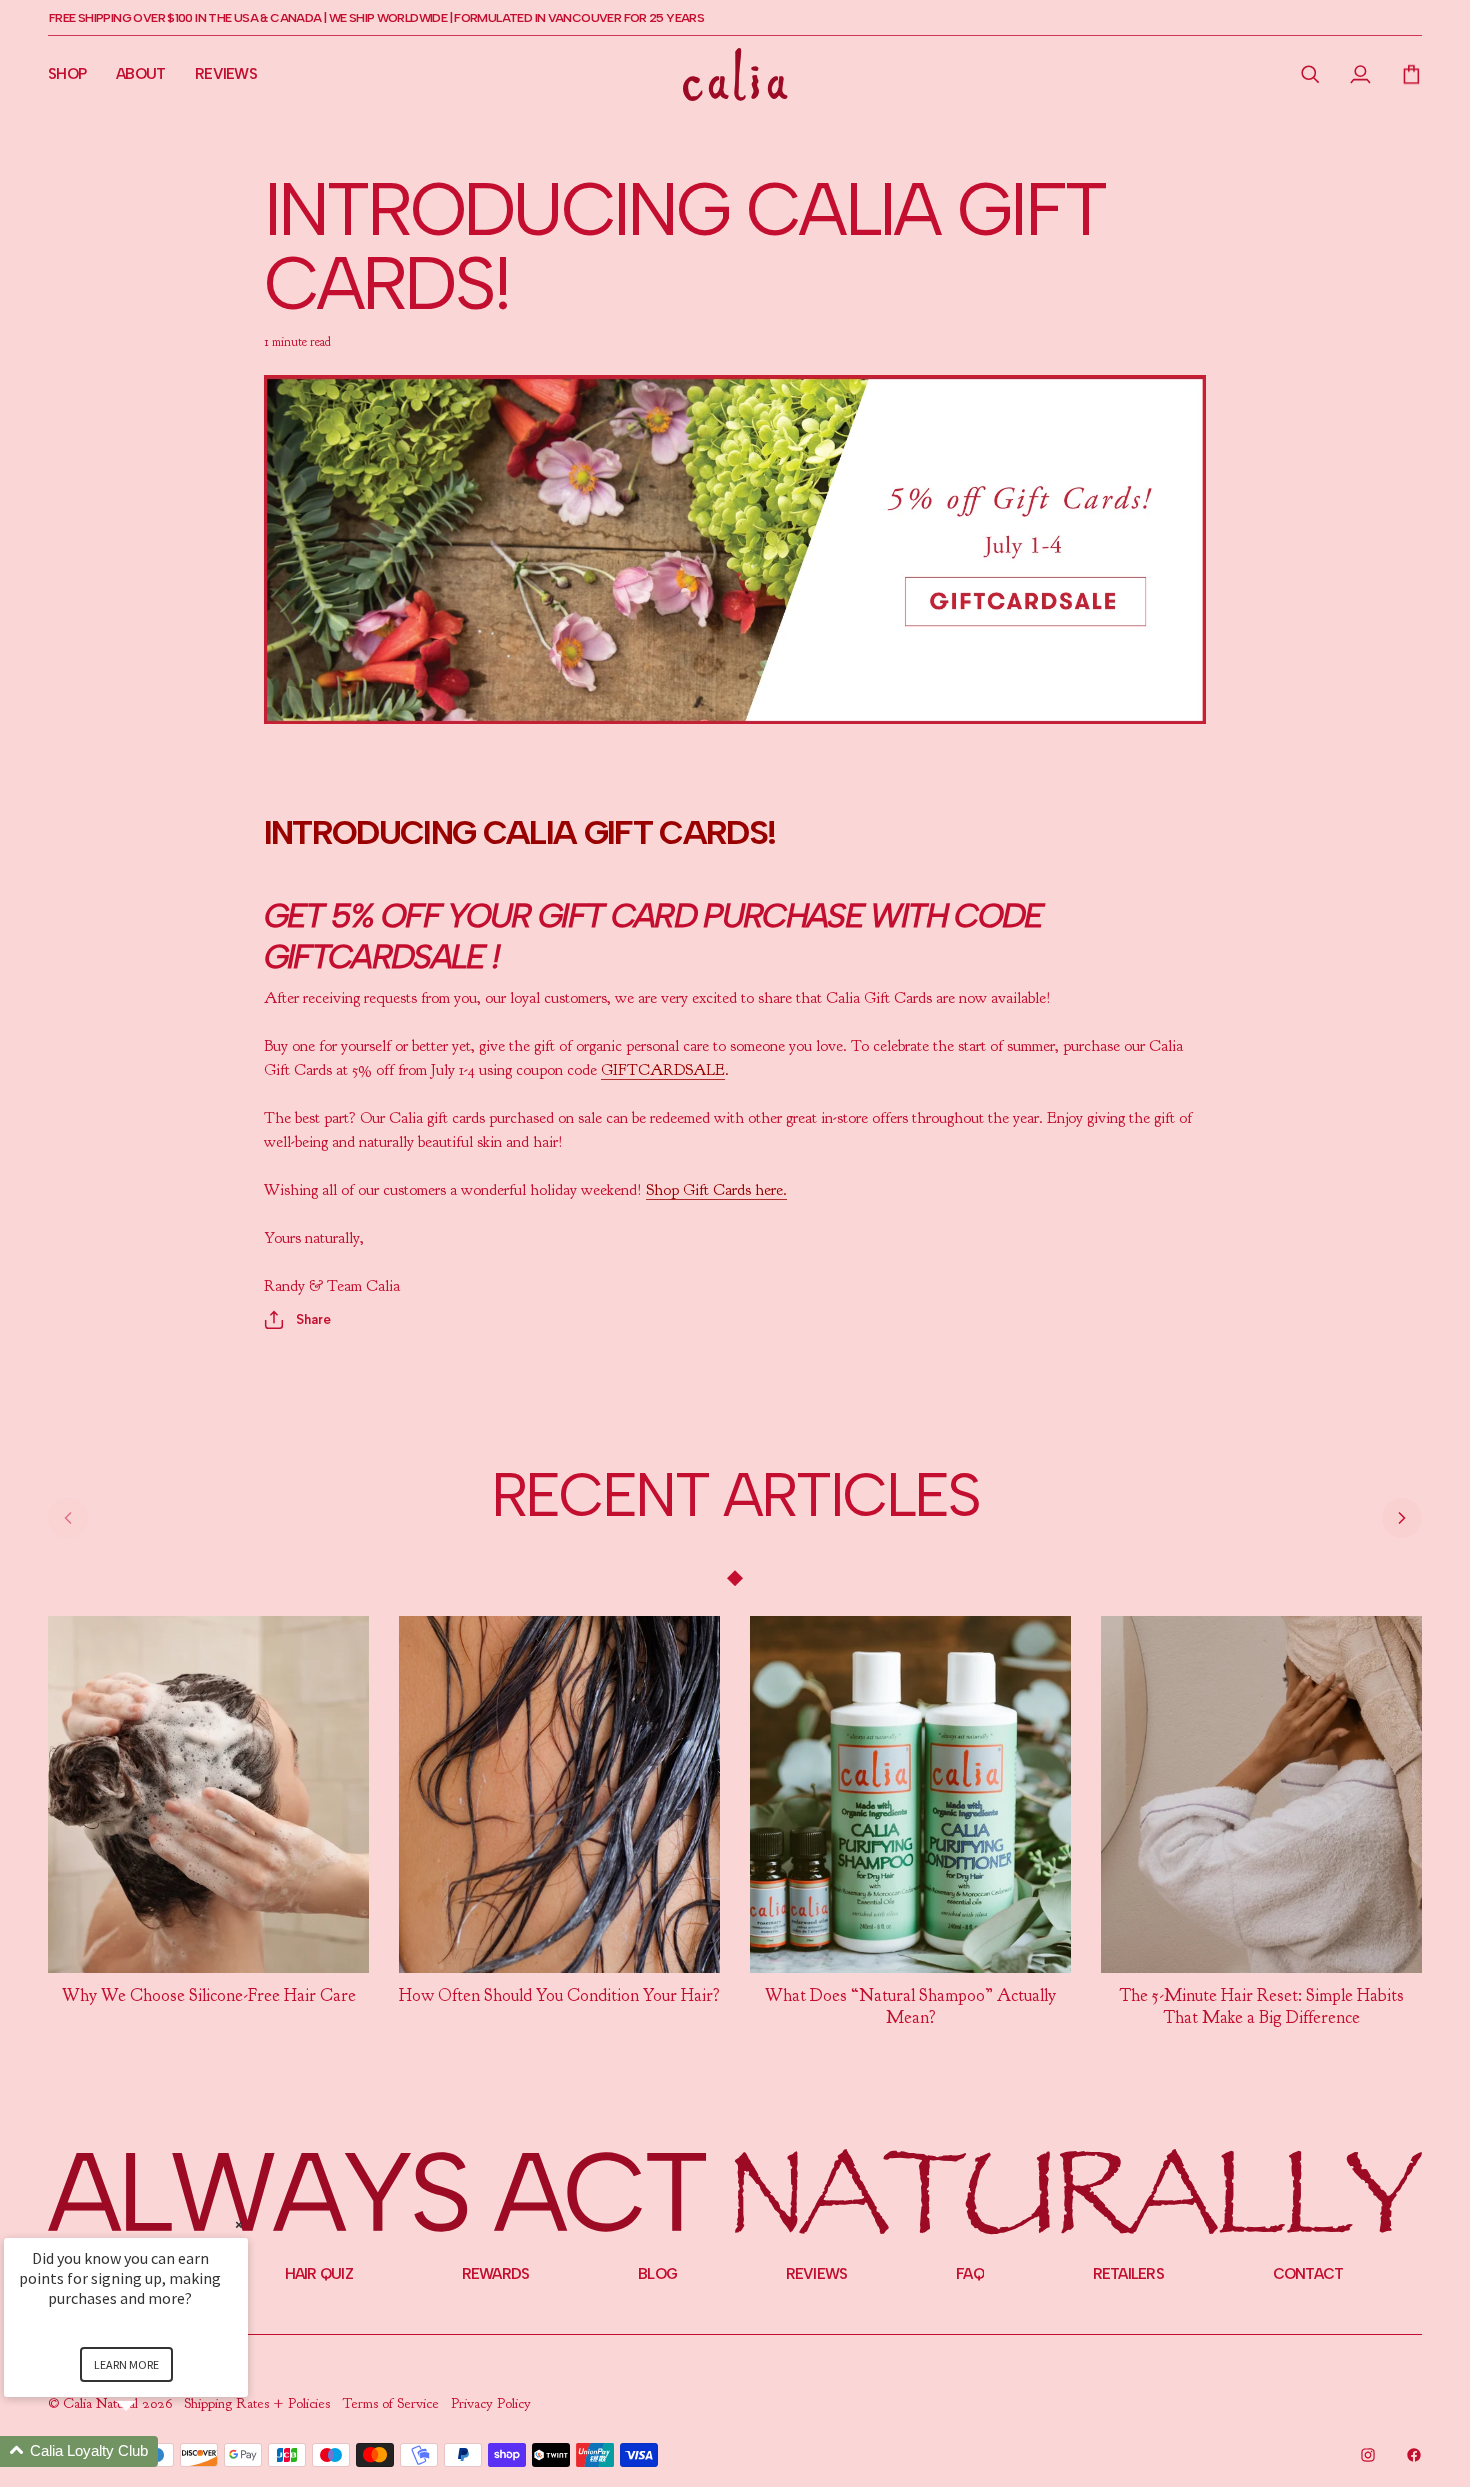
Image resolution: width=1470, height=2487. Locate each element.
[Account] (1360, 74)
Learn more (126, 2364)
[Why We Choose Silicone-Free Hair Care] (208, 1794)
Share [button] (313, 1319)
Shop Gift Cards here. (716, 1190)
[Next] (1402, 1518)
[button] (1310, 74)
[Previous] (68, 1518)
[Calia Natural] (735, 74)
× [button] (239, 2224)
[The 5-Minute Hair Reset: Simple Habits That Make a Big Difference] (1261, 1794)
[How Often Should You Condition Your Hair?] (559, 1794)
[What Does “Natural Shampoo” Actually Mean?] (910, 1794)
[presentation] (208, 1996)
